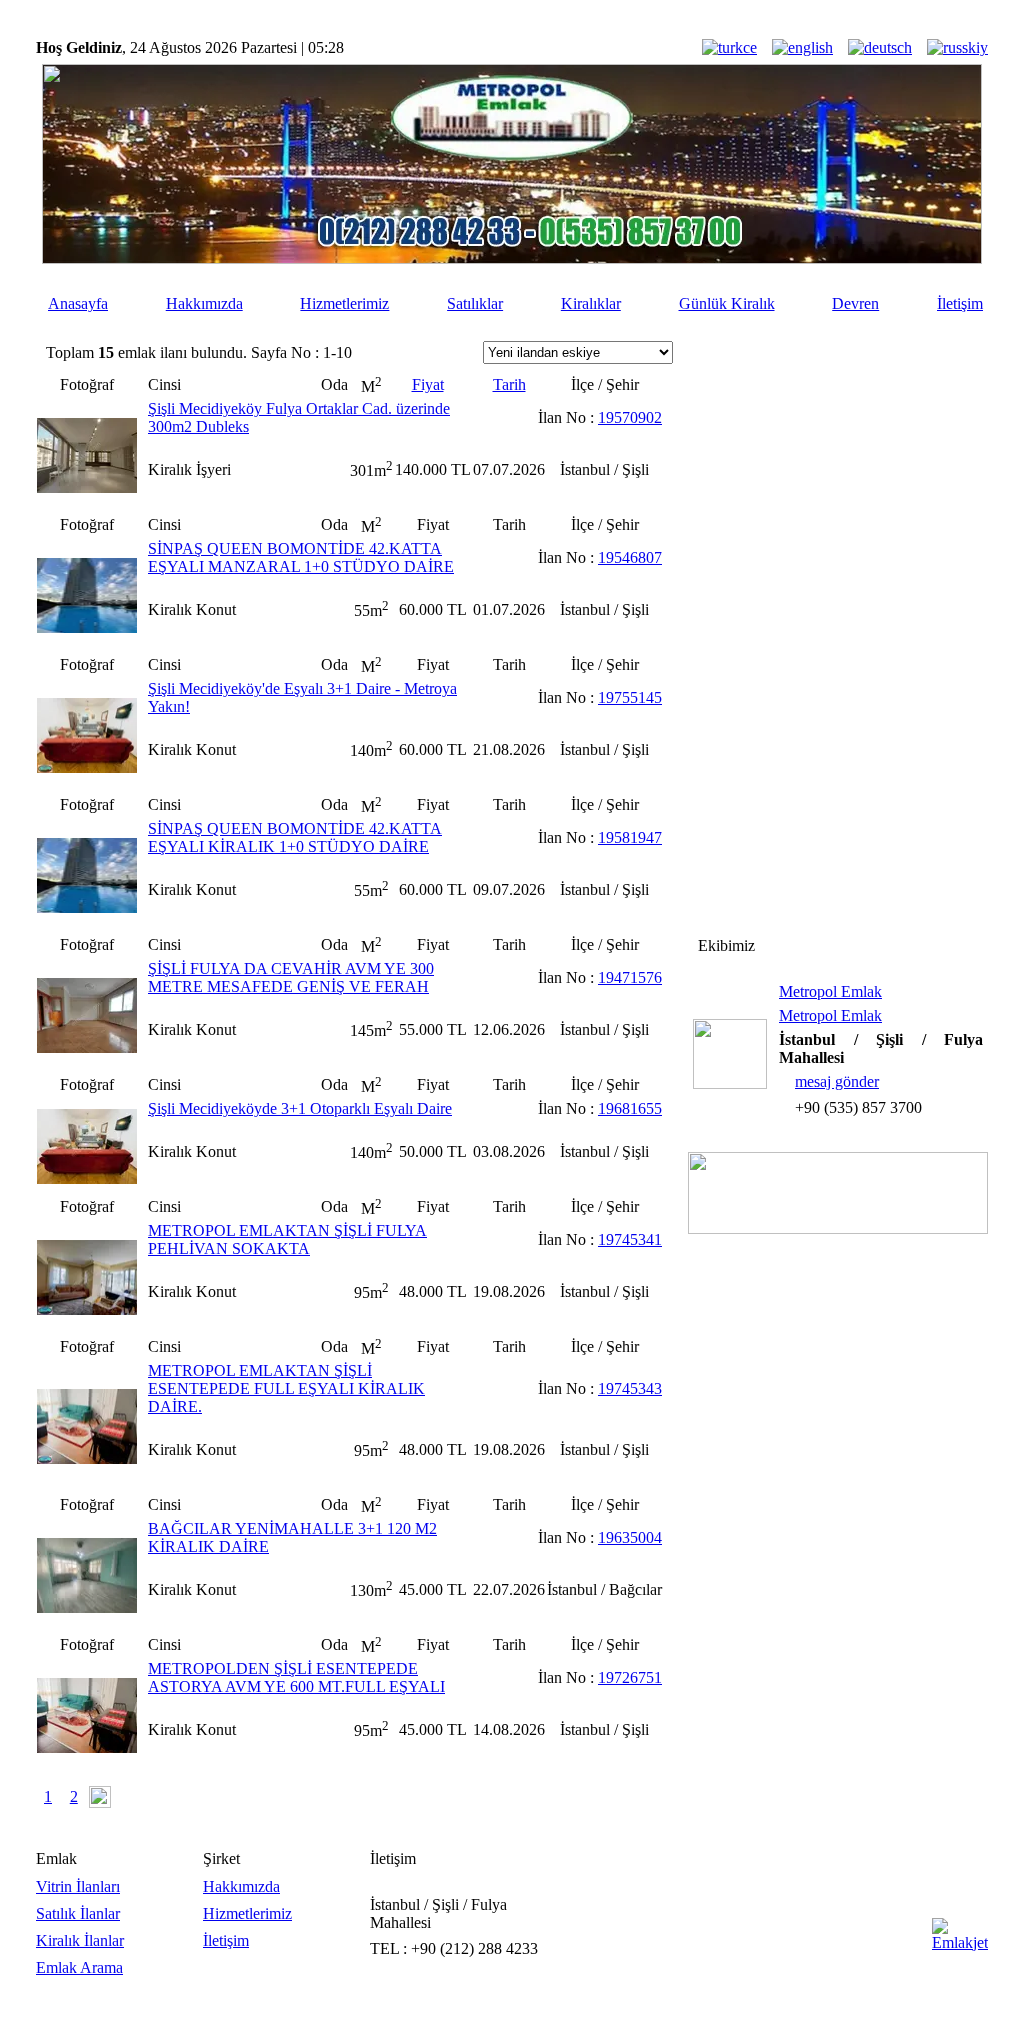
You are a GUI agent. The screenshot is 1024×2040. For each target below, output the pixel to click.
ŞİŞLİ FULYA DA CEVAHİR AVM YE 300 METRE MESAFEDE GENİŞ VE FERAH (291, 977)
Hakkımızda (204, 303)
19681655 (630, 1108)
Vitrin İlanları (78, 1886)
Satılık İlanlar (78, 1913)
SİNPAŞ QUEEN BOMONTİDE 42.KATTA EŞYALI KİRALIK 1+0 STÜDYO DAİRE (295, 837)
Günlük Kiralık (727, 303)
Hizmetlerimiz (344, 303)
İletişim (960, 303)
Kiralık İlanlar (80, 1940)
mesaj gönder (837, 1081)
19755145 (630, 697)
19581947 (630, 837)
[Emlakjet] (960, 1942)
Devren (855, 303)
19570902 (630, 417)
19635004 (630, 1537)
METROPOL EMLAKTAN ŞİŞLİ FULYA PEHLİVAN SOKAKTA (287, 1239)
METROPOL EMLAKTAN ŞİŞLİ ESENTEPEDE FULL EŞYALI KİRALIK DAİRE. (286, 1388)
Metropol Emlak (830, 991)
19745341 (630, 1239)
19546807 (630, 557)
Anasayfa (78, 303)
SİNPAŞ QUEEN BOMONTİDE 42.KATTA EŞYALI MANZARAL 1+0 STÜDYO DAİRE (301, 557)
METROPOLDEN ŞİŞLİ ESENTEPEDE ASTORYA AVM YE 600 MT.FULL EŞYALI (296, 1677)
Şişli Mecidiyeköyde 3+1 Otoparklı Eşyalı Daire (300, 1108)
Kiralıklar (591, 303)
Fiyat (428, 384)
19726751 (630, 1677)
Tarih (509, 384)
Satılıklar (475, 303)
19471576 (630, 977)
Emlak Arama (79, 1967)
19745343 (630, 1388)
